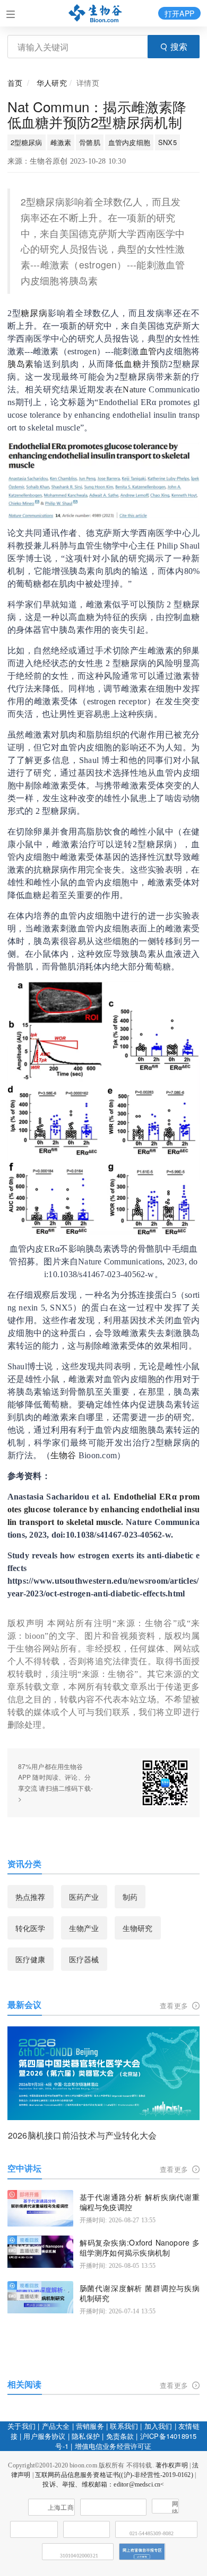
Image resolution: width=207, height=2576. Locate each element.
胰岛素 (21, 364)
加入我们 (158, 2426)
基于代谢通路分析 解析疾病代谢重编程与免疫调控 (140, 2202)
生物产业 (84, 1928)
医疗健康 (31, 1959)
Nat (129, 389)
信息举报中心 (87, 2529)
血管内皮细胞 (129, 142)
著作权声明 (172, 2465)
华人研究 (52, 83)
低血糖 (128, 364)
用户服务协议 (44, 2436)
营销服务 (90, 2426)
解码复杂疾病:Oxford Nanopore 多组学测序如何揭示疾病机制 (140, 2248)
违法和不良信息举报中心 (34, 2529)
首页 (15, 83)
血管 (148, 351)
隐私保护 (86, 2436)
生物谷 (63, 1455)
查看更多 (175, 2005)
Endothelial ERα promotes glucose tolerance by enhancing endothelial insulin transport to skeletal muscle (104, 1509)
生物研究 (138, 1928)
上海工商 (61, 2508)
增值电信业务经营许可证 (113, 2446)
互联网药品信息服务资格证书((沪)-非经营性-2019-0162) (114, 2475)
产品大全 (56, 2426)
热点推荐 (31, 1897)
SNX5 (167, 142)
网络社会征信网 (175, 2507)
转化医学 (31, 1928)
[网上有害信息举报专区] (142, 2552)
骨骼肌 (90, 142)
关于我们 (21, 2426)
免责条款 (120, 2436)
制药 (130, 1897)
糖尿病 (34, 313)
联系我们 (124, 2426)
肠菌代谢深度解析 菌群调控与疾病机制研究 (140, 2294)
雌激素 (61, 142)
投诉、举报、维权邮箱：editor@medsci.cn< (103, 2484)
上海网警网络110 (113, 2507)
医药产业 (84, 1897)
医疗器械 (84, 1959)
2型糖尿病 (27, 142)
